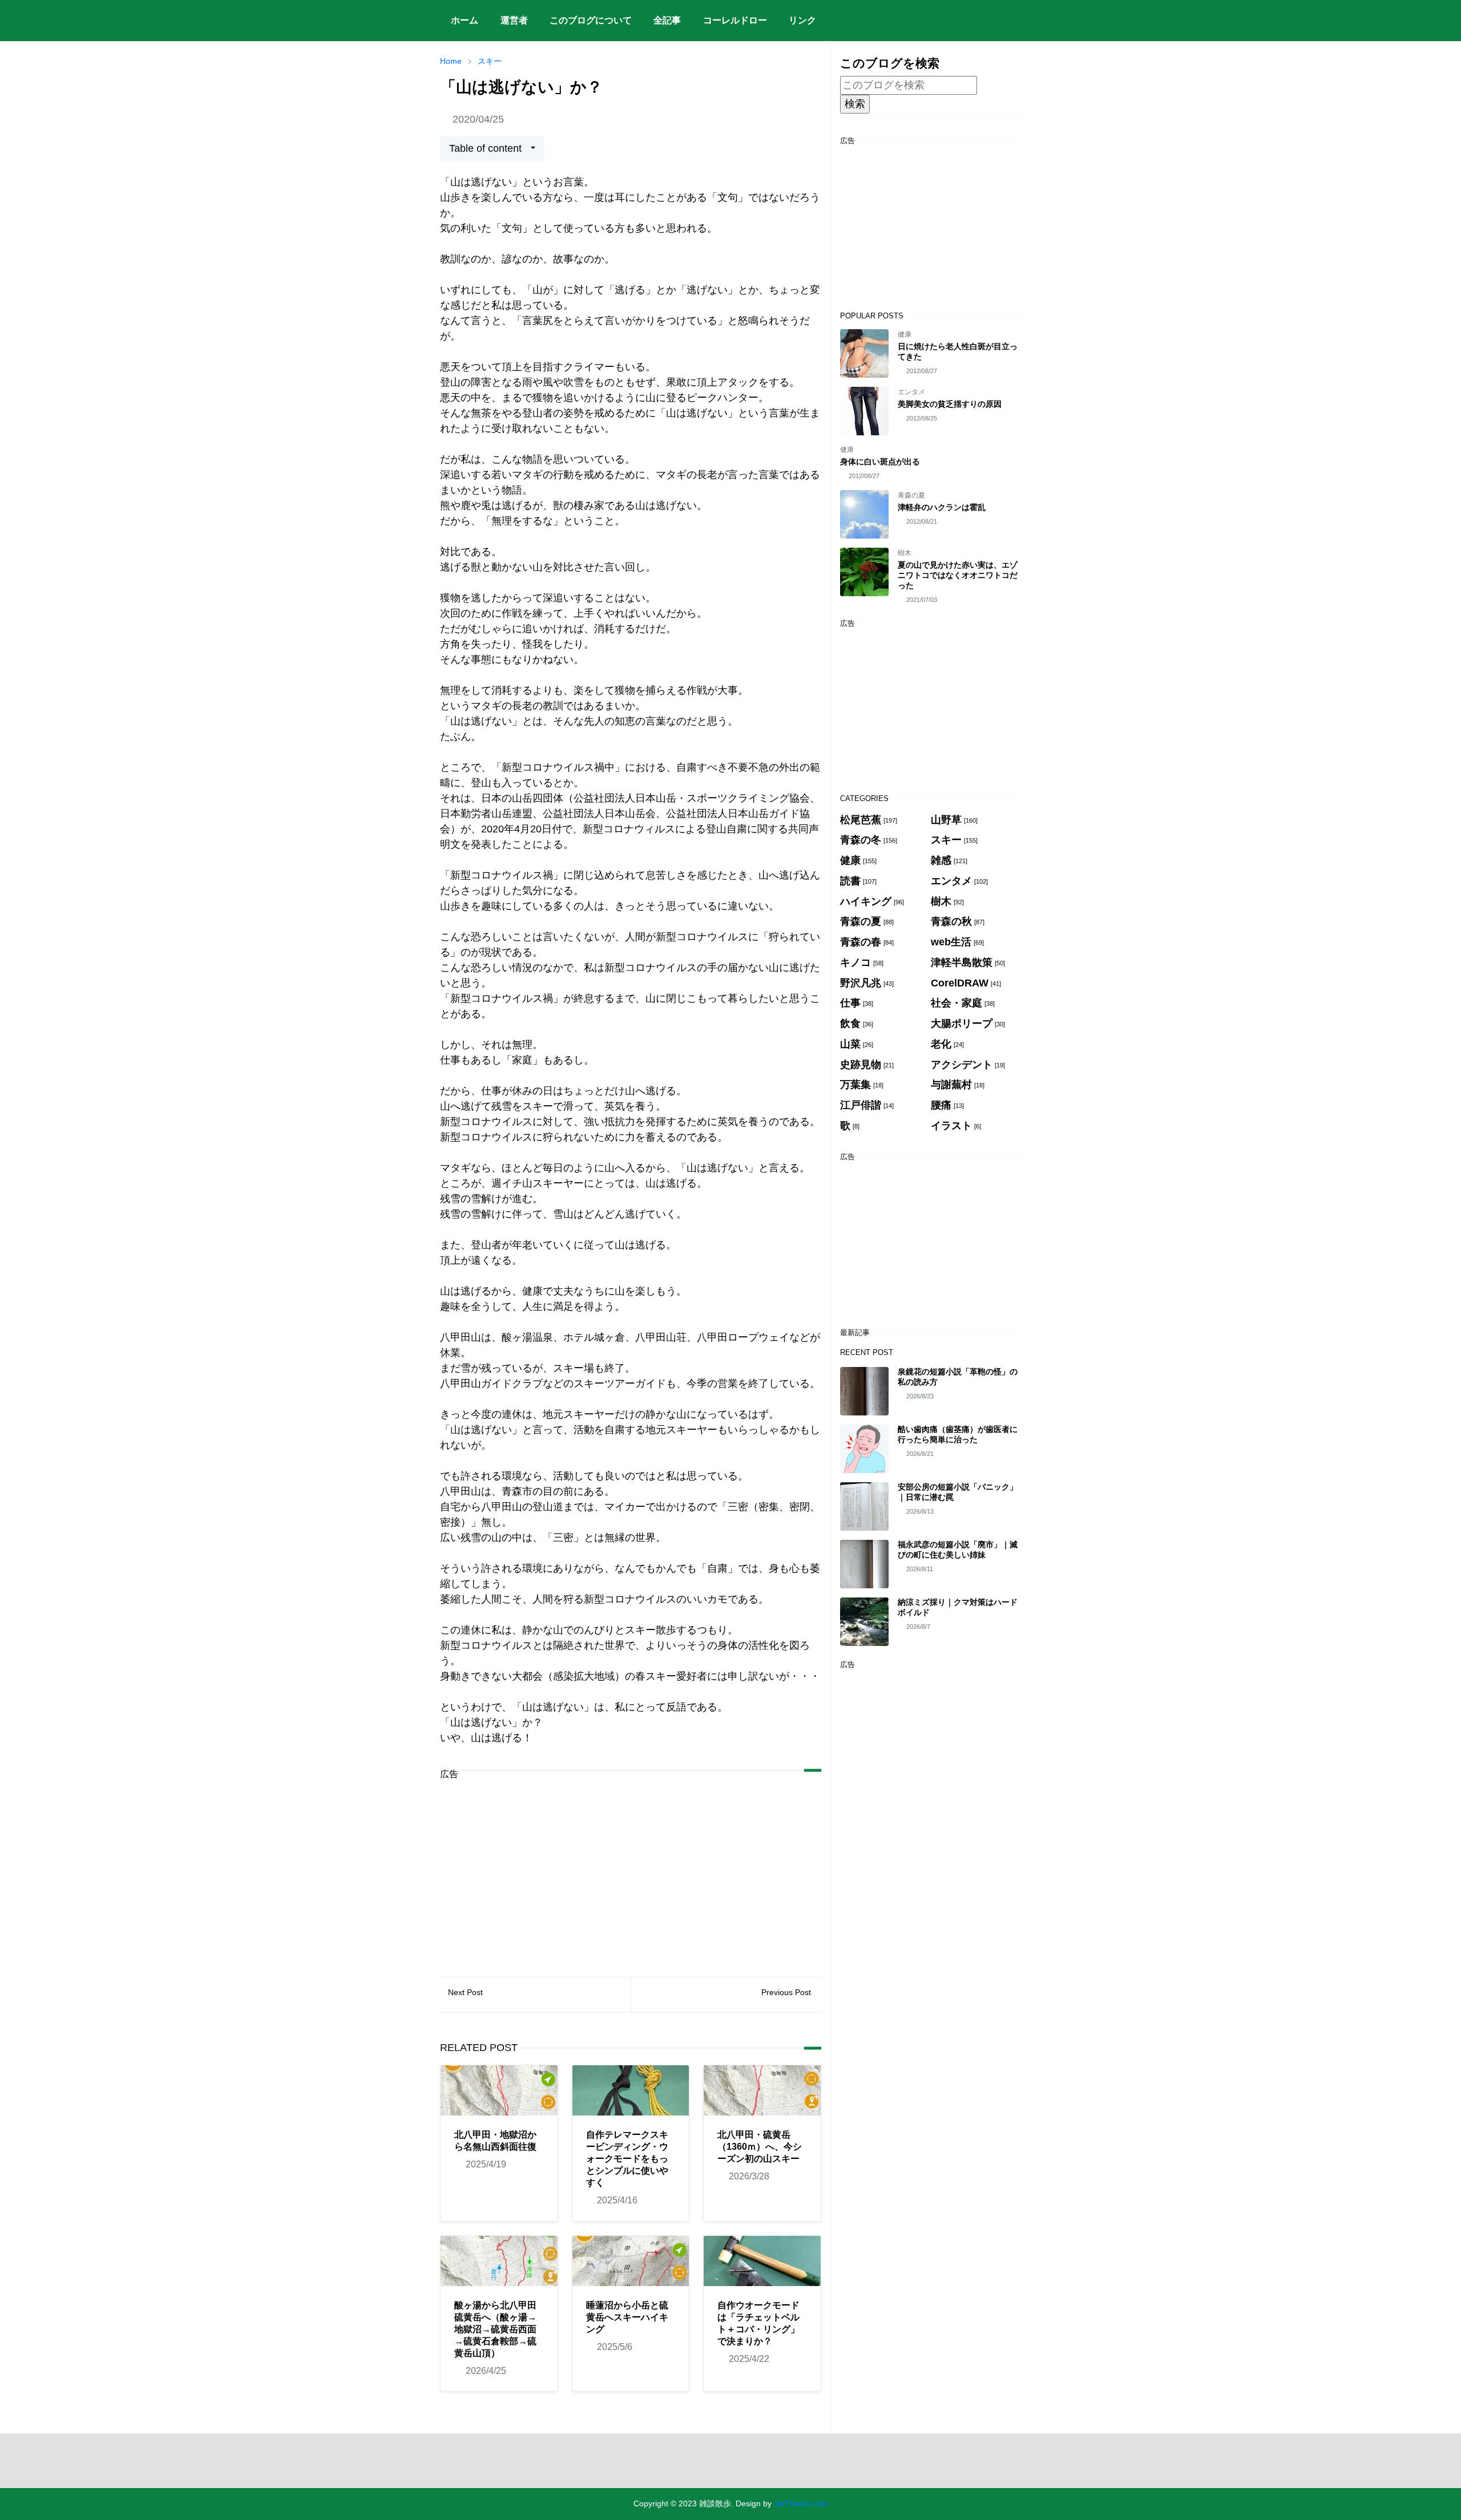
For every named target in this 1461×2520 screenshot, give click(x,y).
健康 (905, 334)
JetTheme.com (801, 2503)
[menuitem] (465, 21)
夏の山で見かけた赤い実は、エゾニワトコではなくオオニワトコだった (958, 575)
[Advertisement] (631, 1870)
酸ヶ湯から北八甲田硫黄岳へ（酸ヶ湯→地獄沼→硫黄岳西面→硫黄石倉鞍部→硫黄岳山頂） (495, 2329)
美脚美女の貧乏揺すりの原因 (950, 404)
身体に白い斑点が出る (880, 462)
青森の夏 (911, 495)
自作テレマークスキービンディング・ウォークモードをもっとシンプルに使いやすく (627, 2159)
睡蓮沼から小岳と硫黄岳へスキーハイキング (627, 2317)
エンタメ (911, 392)
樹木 (905, 553)
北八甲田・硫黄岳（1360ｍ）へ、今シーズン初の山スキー (760, 2147)
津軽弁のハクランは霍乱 (942, 507)
